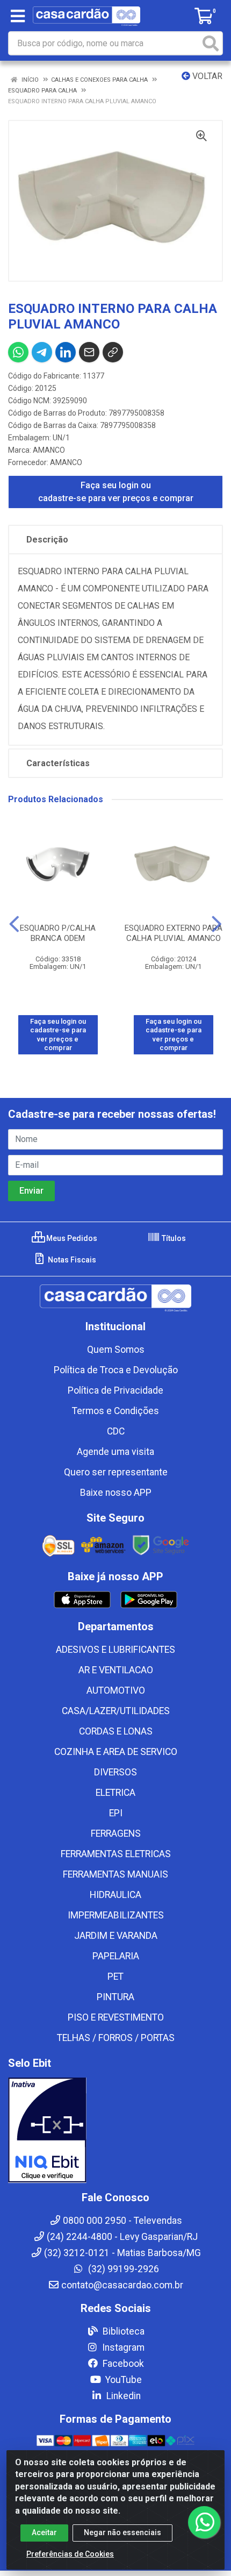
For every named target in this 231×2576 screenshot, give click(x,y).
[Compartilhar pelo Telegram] (42, 352)
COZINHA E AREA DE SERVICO (116, 1752)
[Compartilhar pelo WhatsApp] (18, 352)
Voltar (206, 76)
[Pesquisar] (211, 43)
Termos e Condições (115, 1411)
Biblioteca (122, 2331)
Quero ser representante (116, 1472)
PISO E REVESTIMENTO (116, 2017)
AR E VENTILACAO (116, 1670)
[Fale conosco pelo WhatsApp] (204, 2522)
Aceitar (44, 2532)
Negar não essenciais (122, 2532)
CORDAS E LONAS (116, 1731)
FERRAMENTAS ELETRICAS (116, 1854)
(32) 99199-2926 (122, 2269)
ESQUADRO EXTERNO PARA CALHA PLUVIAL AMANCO (174, 933)
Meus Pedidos (71, 1238)
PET (115, 1976)
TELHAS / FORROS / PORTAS (116, 2038)
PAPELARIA (116, 1956)
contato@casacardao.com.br (122, 2285)
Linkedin (122, 2396)
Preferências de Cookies (70, 2554)
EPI (116, 1813)
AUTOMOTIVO (116, 1690)
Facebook (122, 2364)
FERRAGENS (116, 1833)
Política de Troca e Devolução (116, 1370)
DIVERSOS (115, 1772)
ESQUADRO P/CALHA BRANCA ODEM (58, 933)
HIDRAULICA (115, 1895)
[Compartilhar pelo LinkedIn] (66, 352)
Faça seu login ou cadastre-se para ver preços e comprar (116, 492)
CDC (116, 1431)
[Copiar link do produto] (113, 352)
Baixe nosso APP (116, 1493)
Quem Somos (116, 1350)
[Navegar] (14, 924)
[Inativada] (115, 2130)
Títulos (173, 1238)
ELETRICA (115, 1793)
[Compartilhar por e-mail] (89, 352)
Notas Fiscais (71, 1260)
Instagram (122, 2347)
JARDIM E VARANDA (116, 1936)
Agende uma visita (115, 1452)
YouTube (122, 2380)
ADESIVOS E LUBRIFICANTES (115, 1650)
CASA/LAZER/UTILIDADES (116, 1711)
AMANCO (49, 450)
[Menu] (18, 16)
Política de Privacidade (115, 1390)
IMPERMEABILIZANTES (116, 1915)
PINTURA (115, 1997)
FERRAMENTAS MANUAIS (115, 1874)
